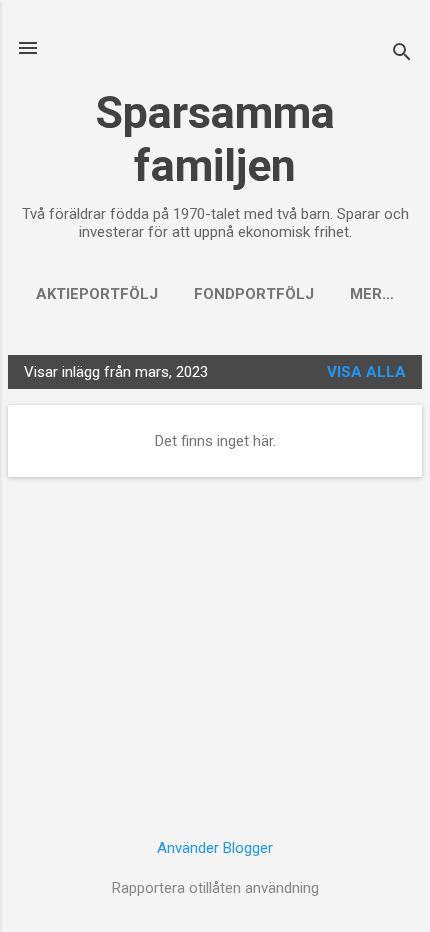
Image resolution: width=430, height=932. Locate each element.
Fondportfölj (254, 294)
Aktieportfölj (97, 294)
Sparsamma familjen (215, 139)
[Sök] (402, 54)
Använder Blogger (215, 848)
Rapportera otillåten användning (215, 888)
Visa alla (366, 372)
